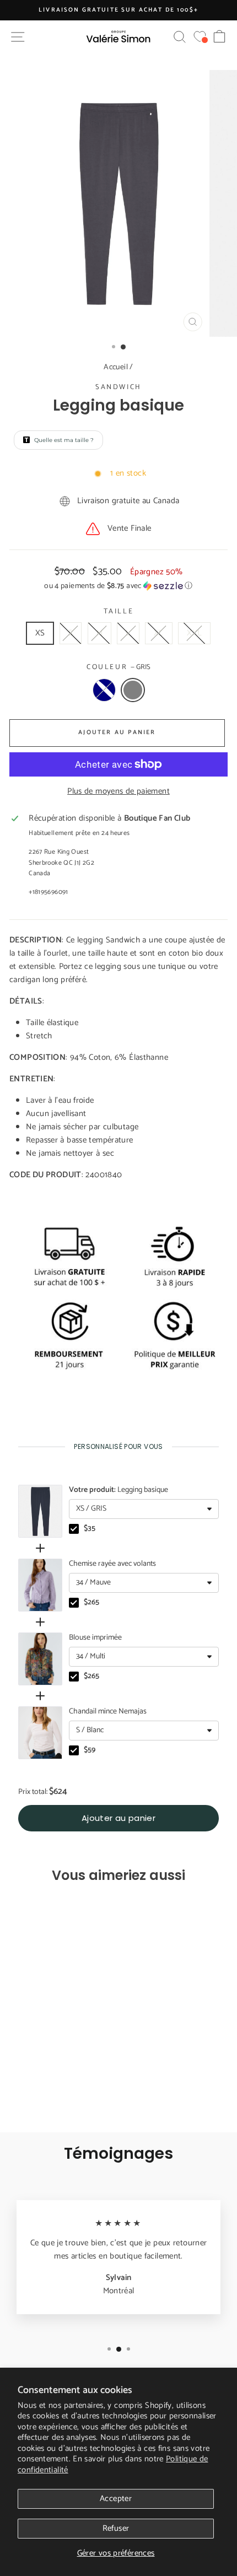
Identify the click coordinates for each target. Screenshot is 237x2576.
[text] (118, 1446)
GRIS (133, 690)
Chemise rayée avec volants (112, 1564)
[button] (118, 586)
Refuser (116, 2528)
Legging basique (118, 1490)
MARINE (104, 690)
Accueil (116, 367)
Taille (119, 612)
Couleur (118, 667)
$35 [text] (90, 1529)
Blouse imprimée (95, 1638)
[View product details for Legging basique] (40, 1511)
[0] (200, 37)
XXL (194, 633)
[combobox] (144, 1509)
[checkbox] (74, 1529)
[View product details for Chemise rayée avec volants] (40, 1585)
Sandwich (118, 387)
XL (159, 633)
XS (40, 633)
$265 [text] (91, 1603)
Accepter (116, 2499)
